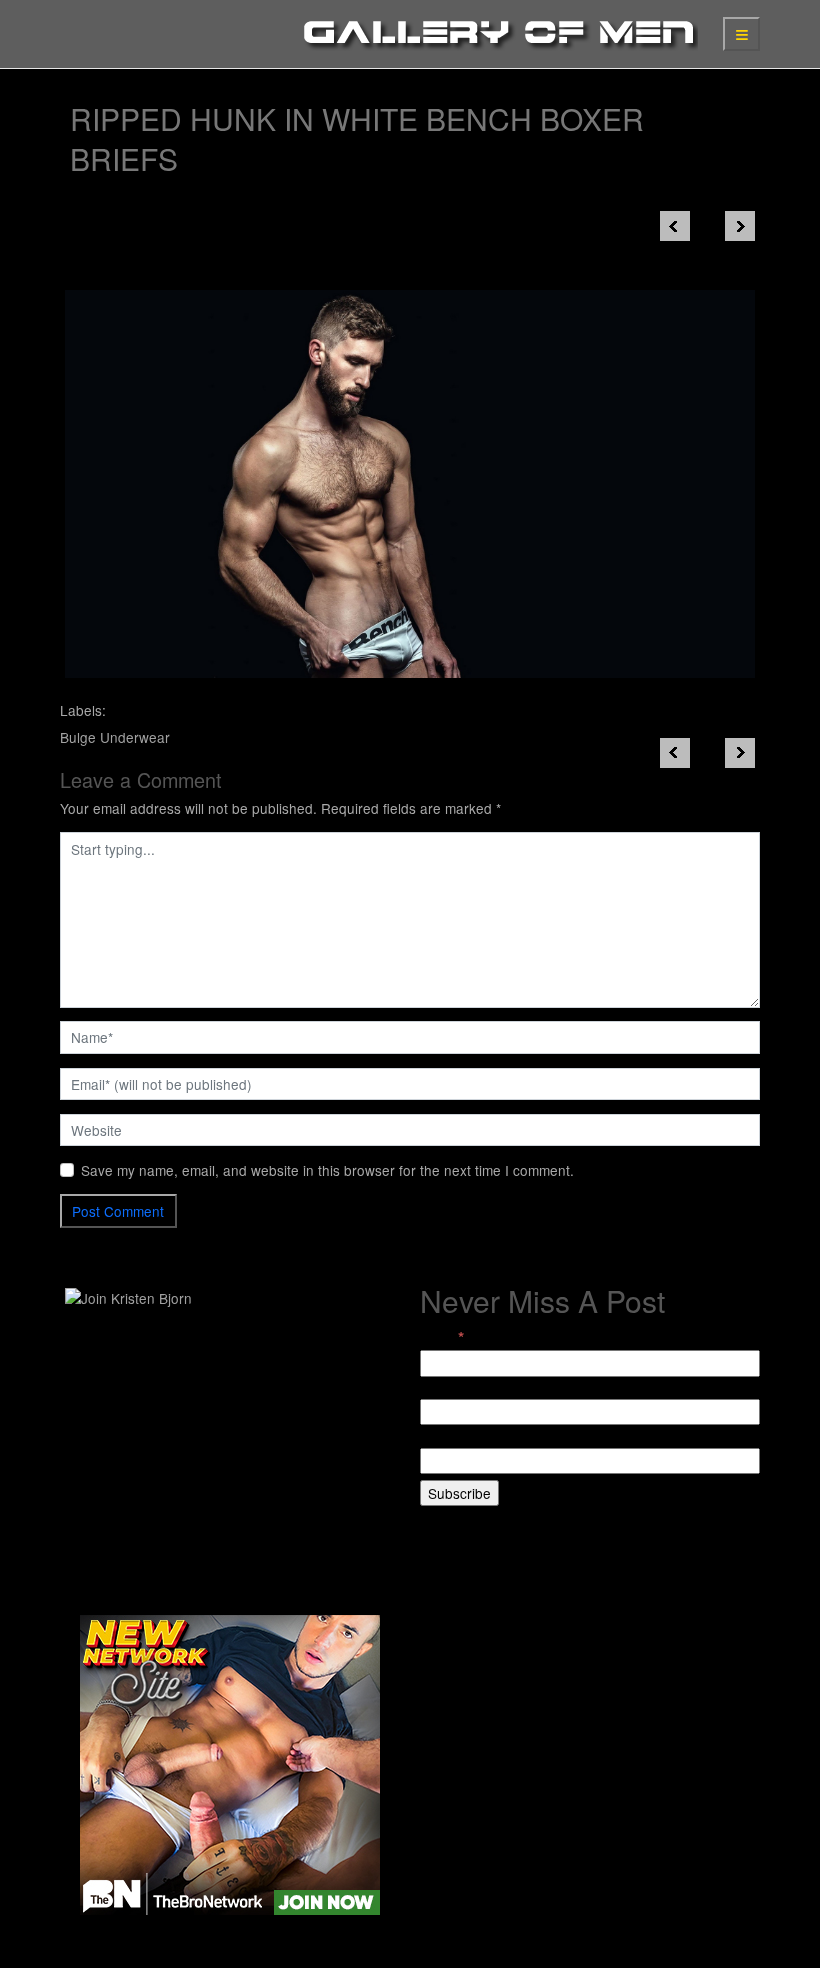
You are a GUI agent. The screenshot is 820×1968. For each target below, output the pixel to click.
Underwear (135, 737)
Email (442, 1337)
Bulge (78, 737)
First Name (454, 1389)
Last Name (454, 1437)
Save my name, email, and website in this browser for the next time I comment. (327, 1170)
